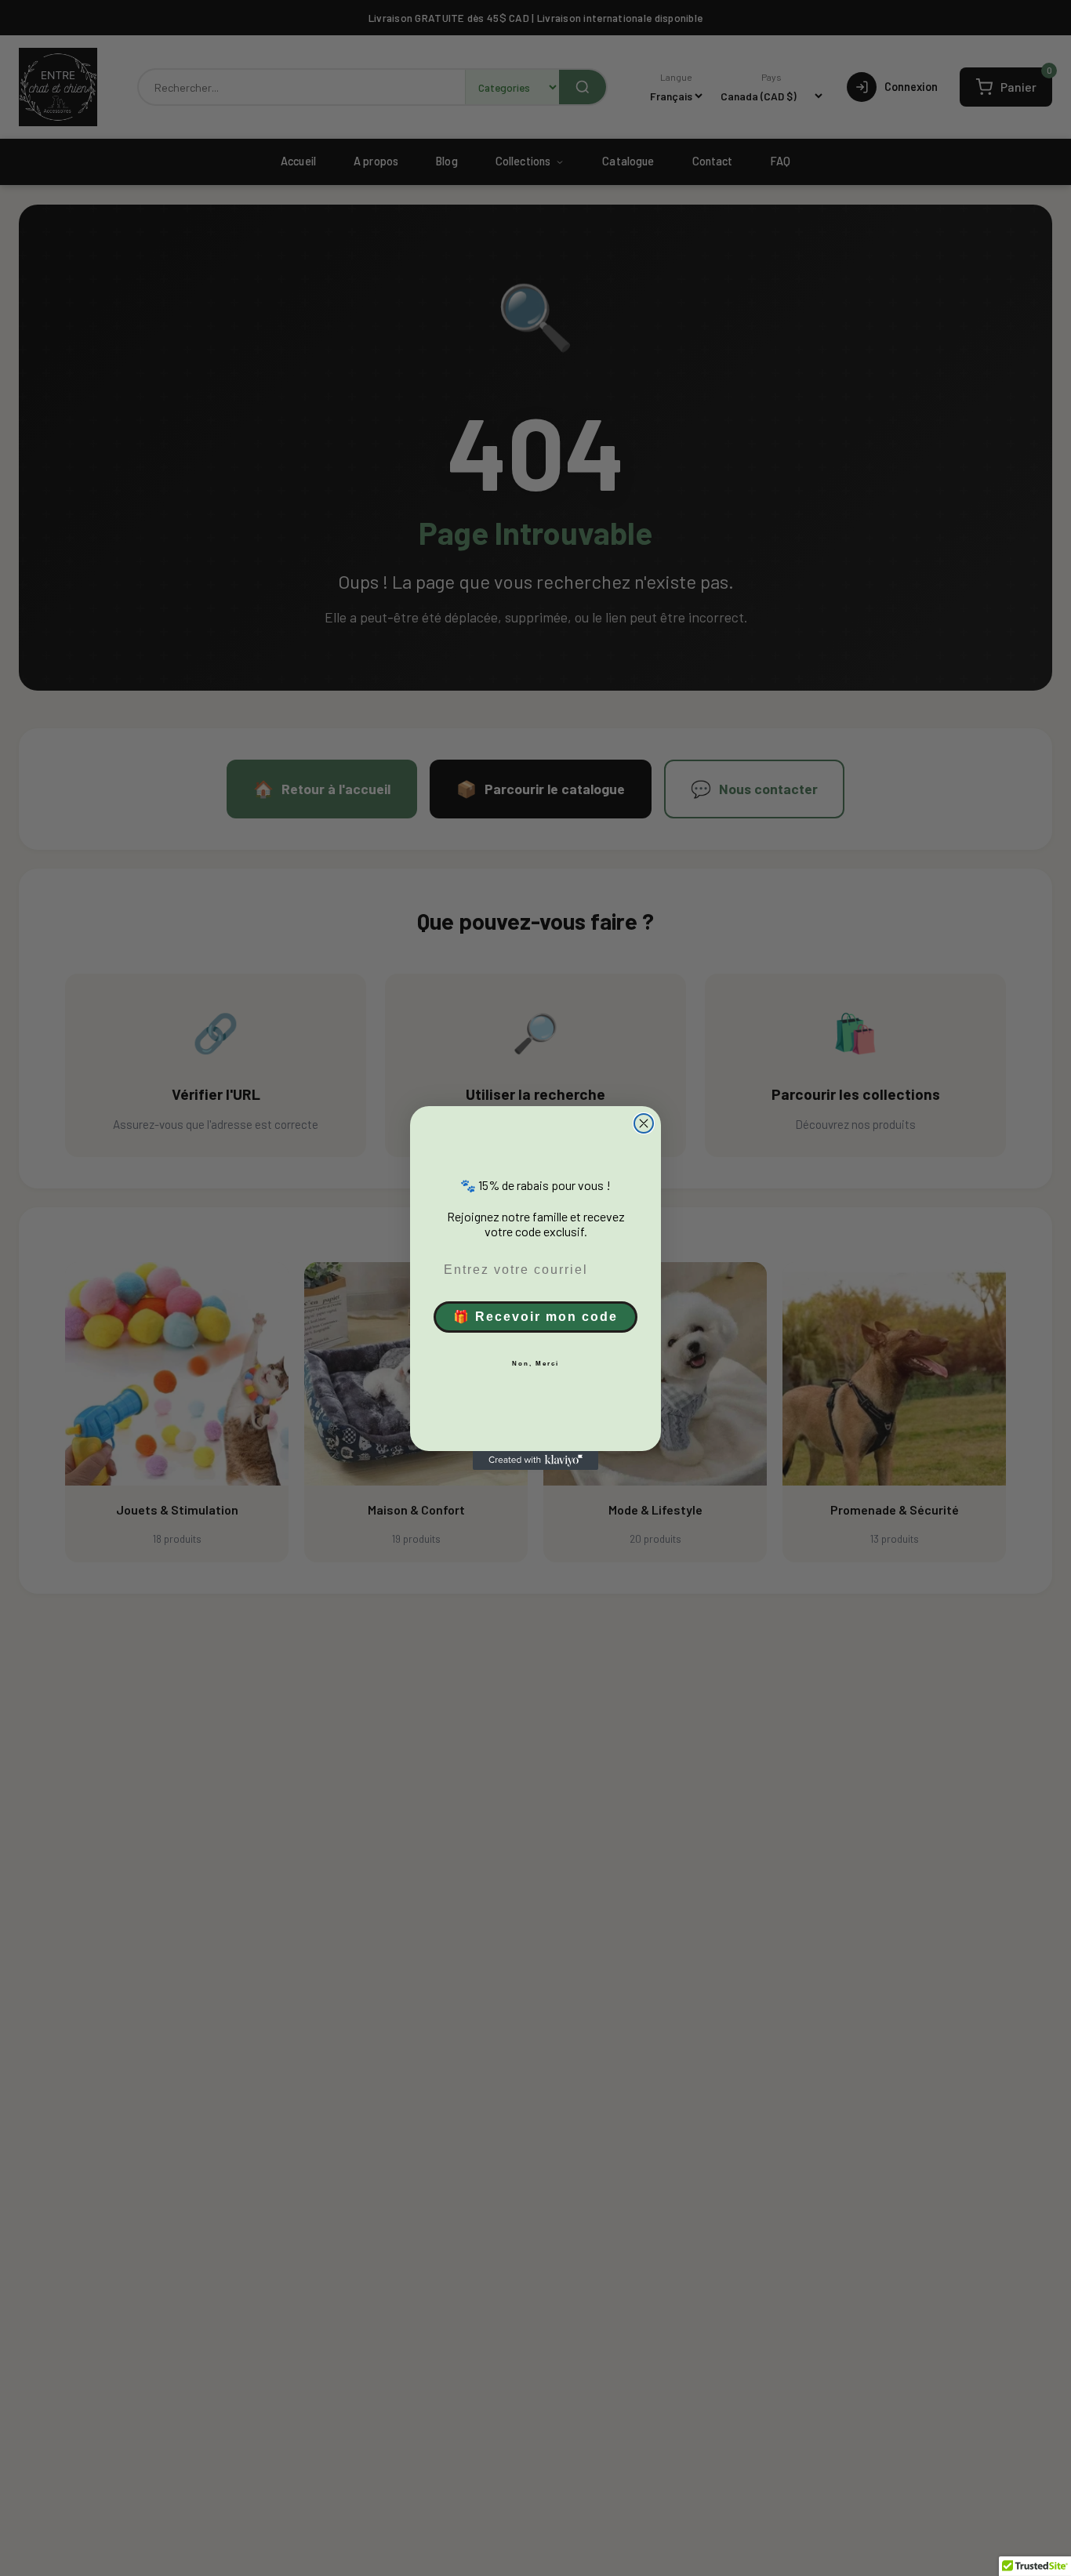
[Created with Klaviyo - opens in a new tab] (535, 1460)
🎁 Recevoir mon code (535, 1317)
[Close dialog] (644, 1123)
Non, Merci (535, 1364)
